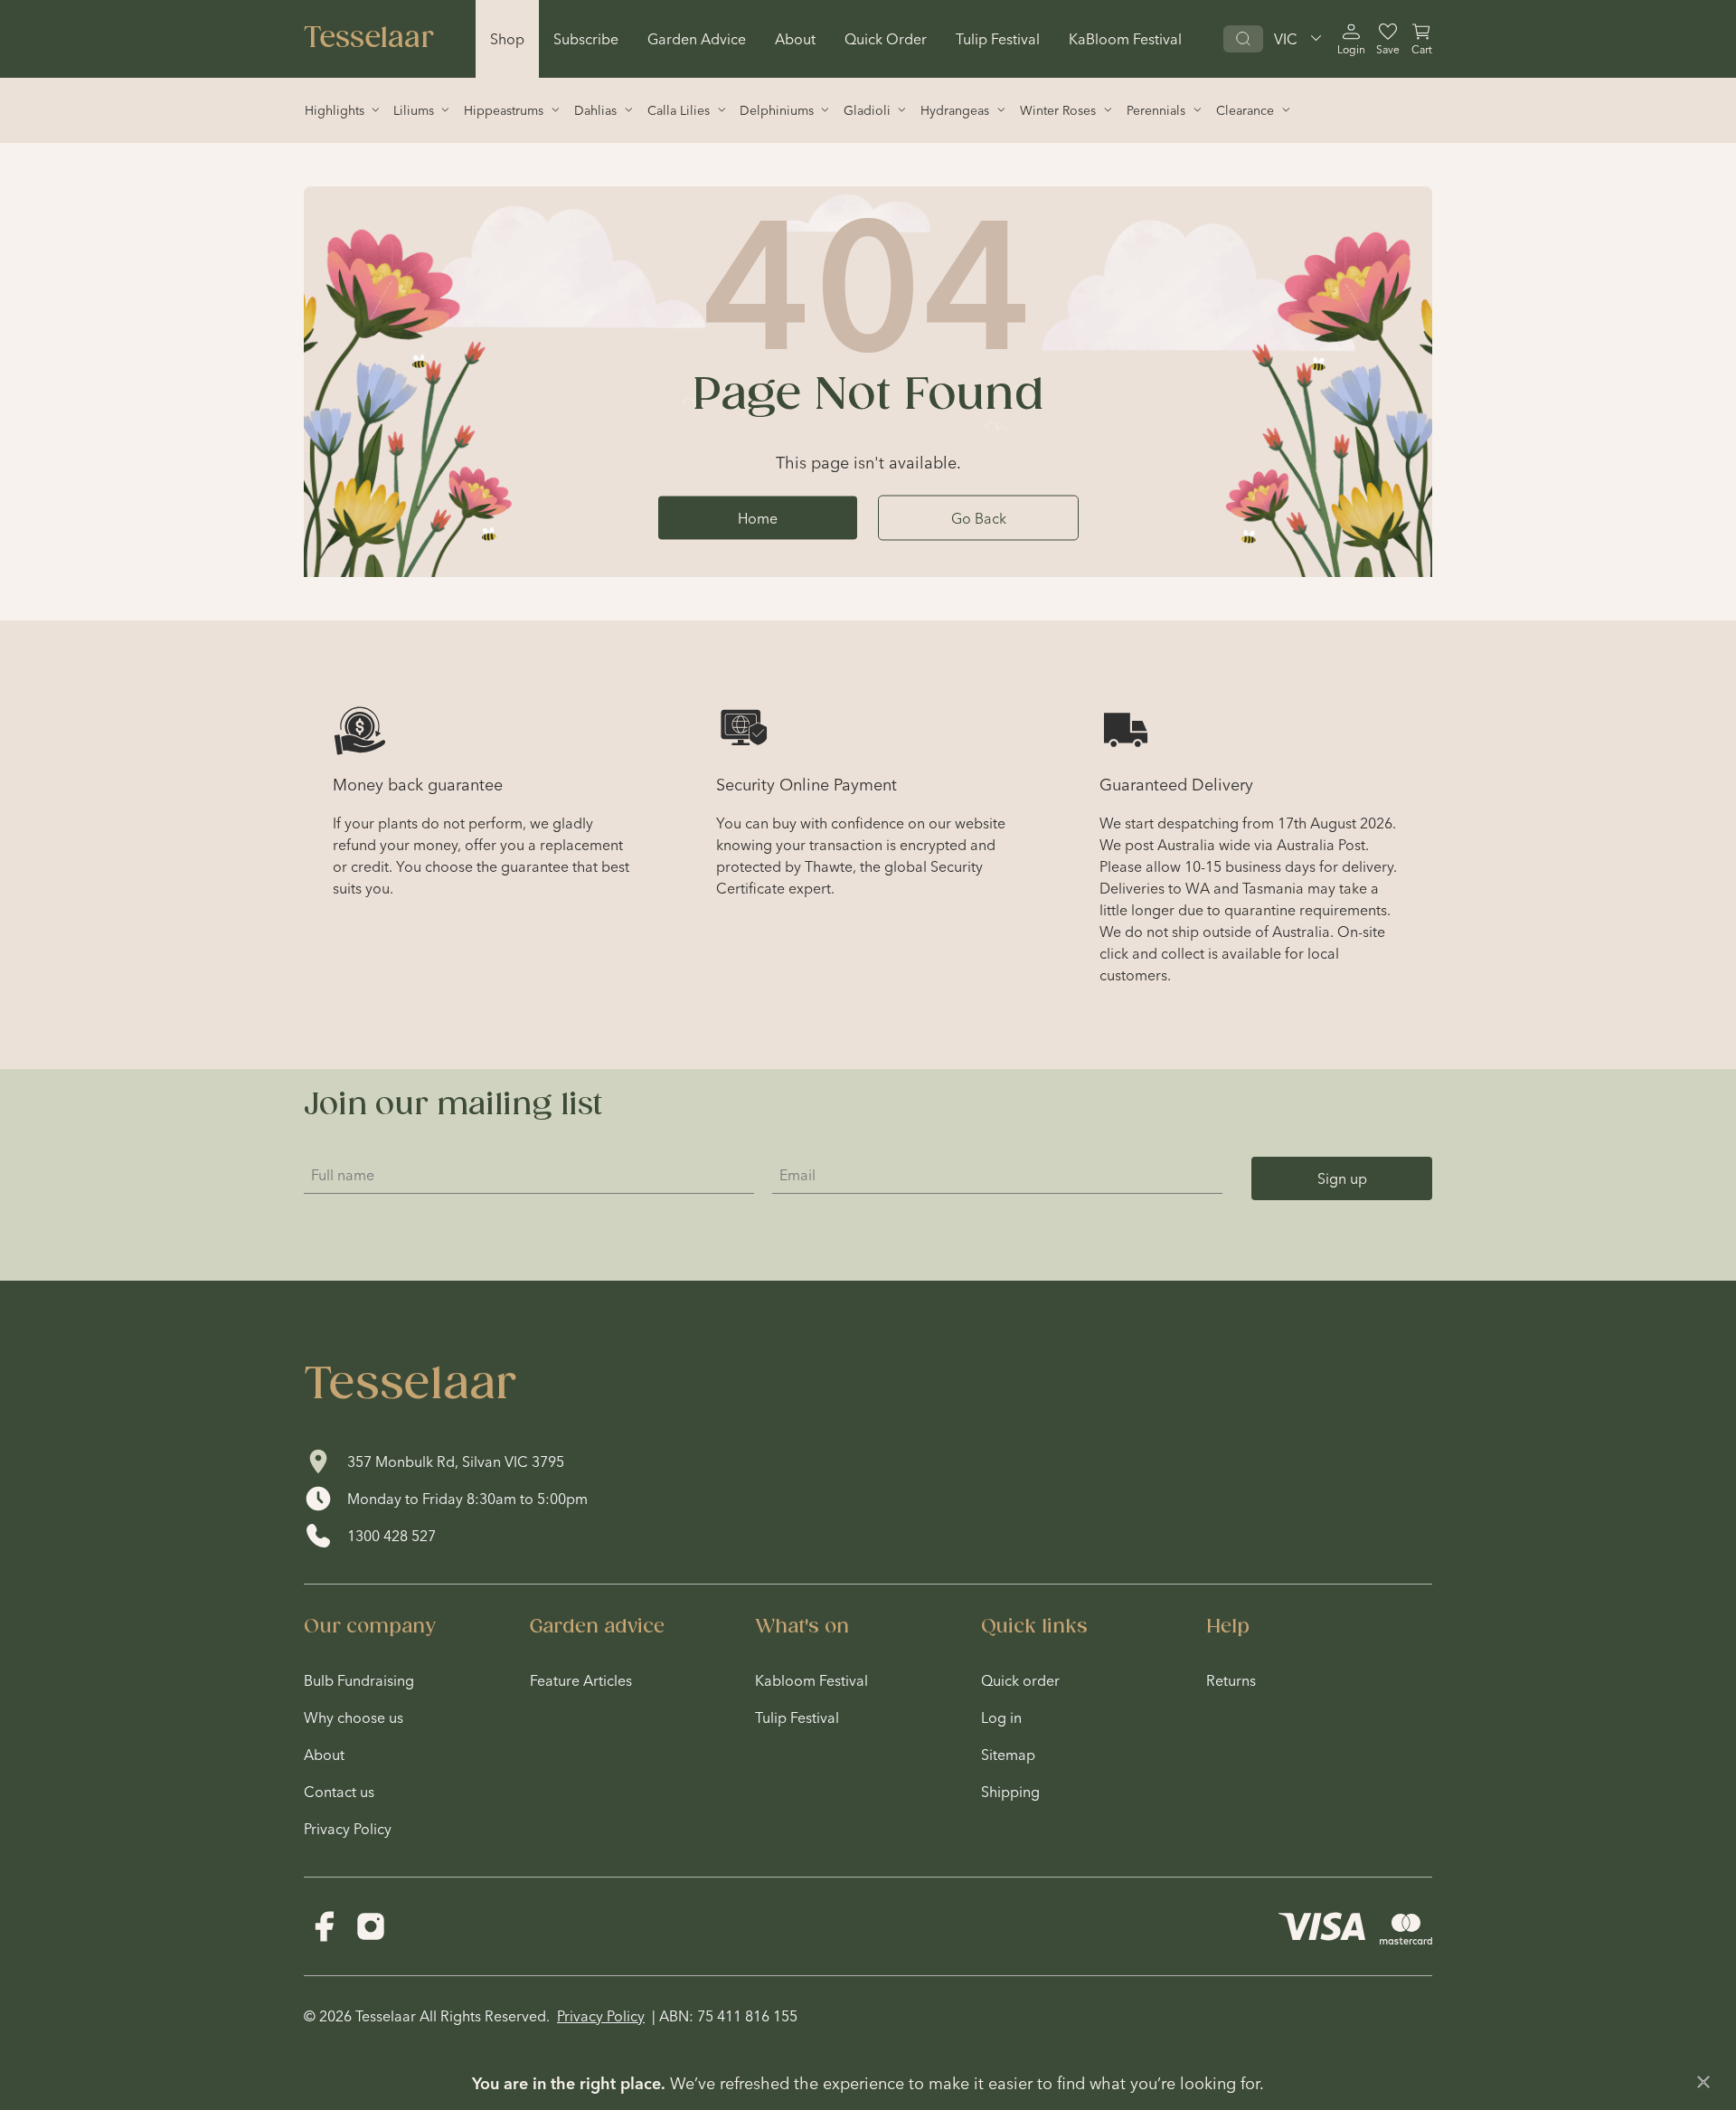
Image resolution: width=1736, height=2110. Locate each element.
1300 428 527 (392, 1536)
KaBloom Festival (1125, 39)
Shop (507, 39)
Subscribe (586, 39)
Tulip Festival (998, 39)
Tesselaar (369, 39)
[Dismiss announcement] (1703, 2082)
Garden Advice (697, 39)
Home (758, 517)
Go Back (979, 517)
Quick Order (886, 39)
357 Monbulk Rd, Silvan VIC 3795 (456, 1462)
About (795, 39)
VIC (1286, 39)
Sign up (1342, 1178)
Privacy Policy (601, 2016)
